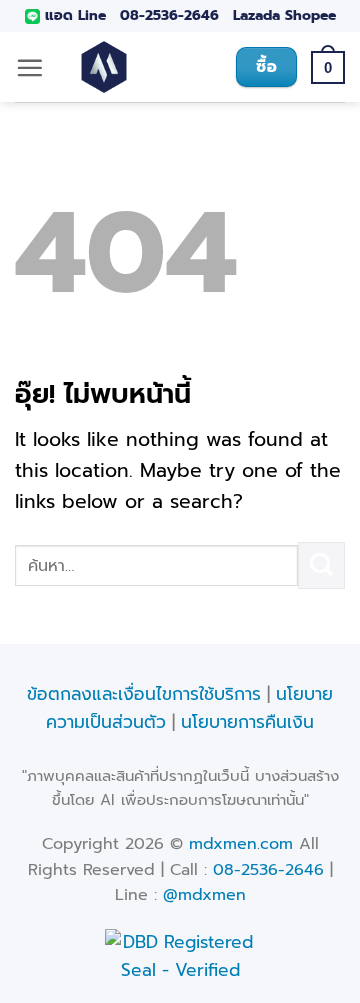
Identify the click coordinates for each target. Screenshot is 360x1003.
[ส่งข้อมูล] (321, 565)
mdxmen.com (241, 844)
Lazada (256, 15)
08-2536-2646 (169, 15)
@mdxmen (204, 895)
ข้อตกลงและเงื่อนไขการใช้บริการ (144, 694)
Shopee (310, 15)
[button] (29, 67)
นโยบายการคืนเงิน (247, 722)
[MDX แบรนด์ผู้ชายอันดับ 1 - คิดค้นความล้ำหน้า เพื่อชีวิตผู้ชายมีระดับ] (104, 67)
